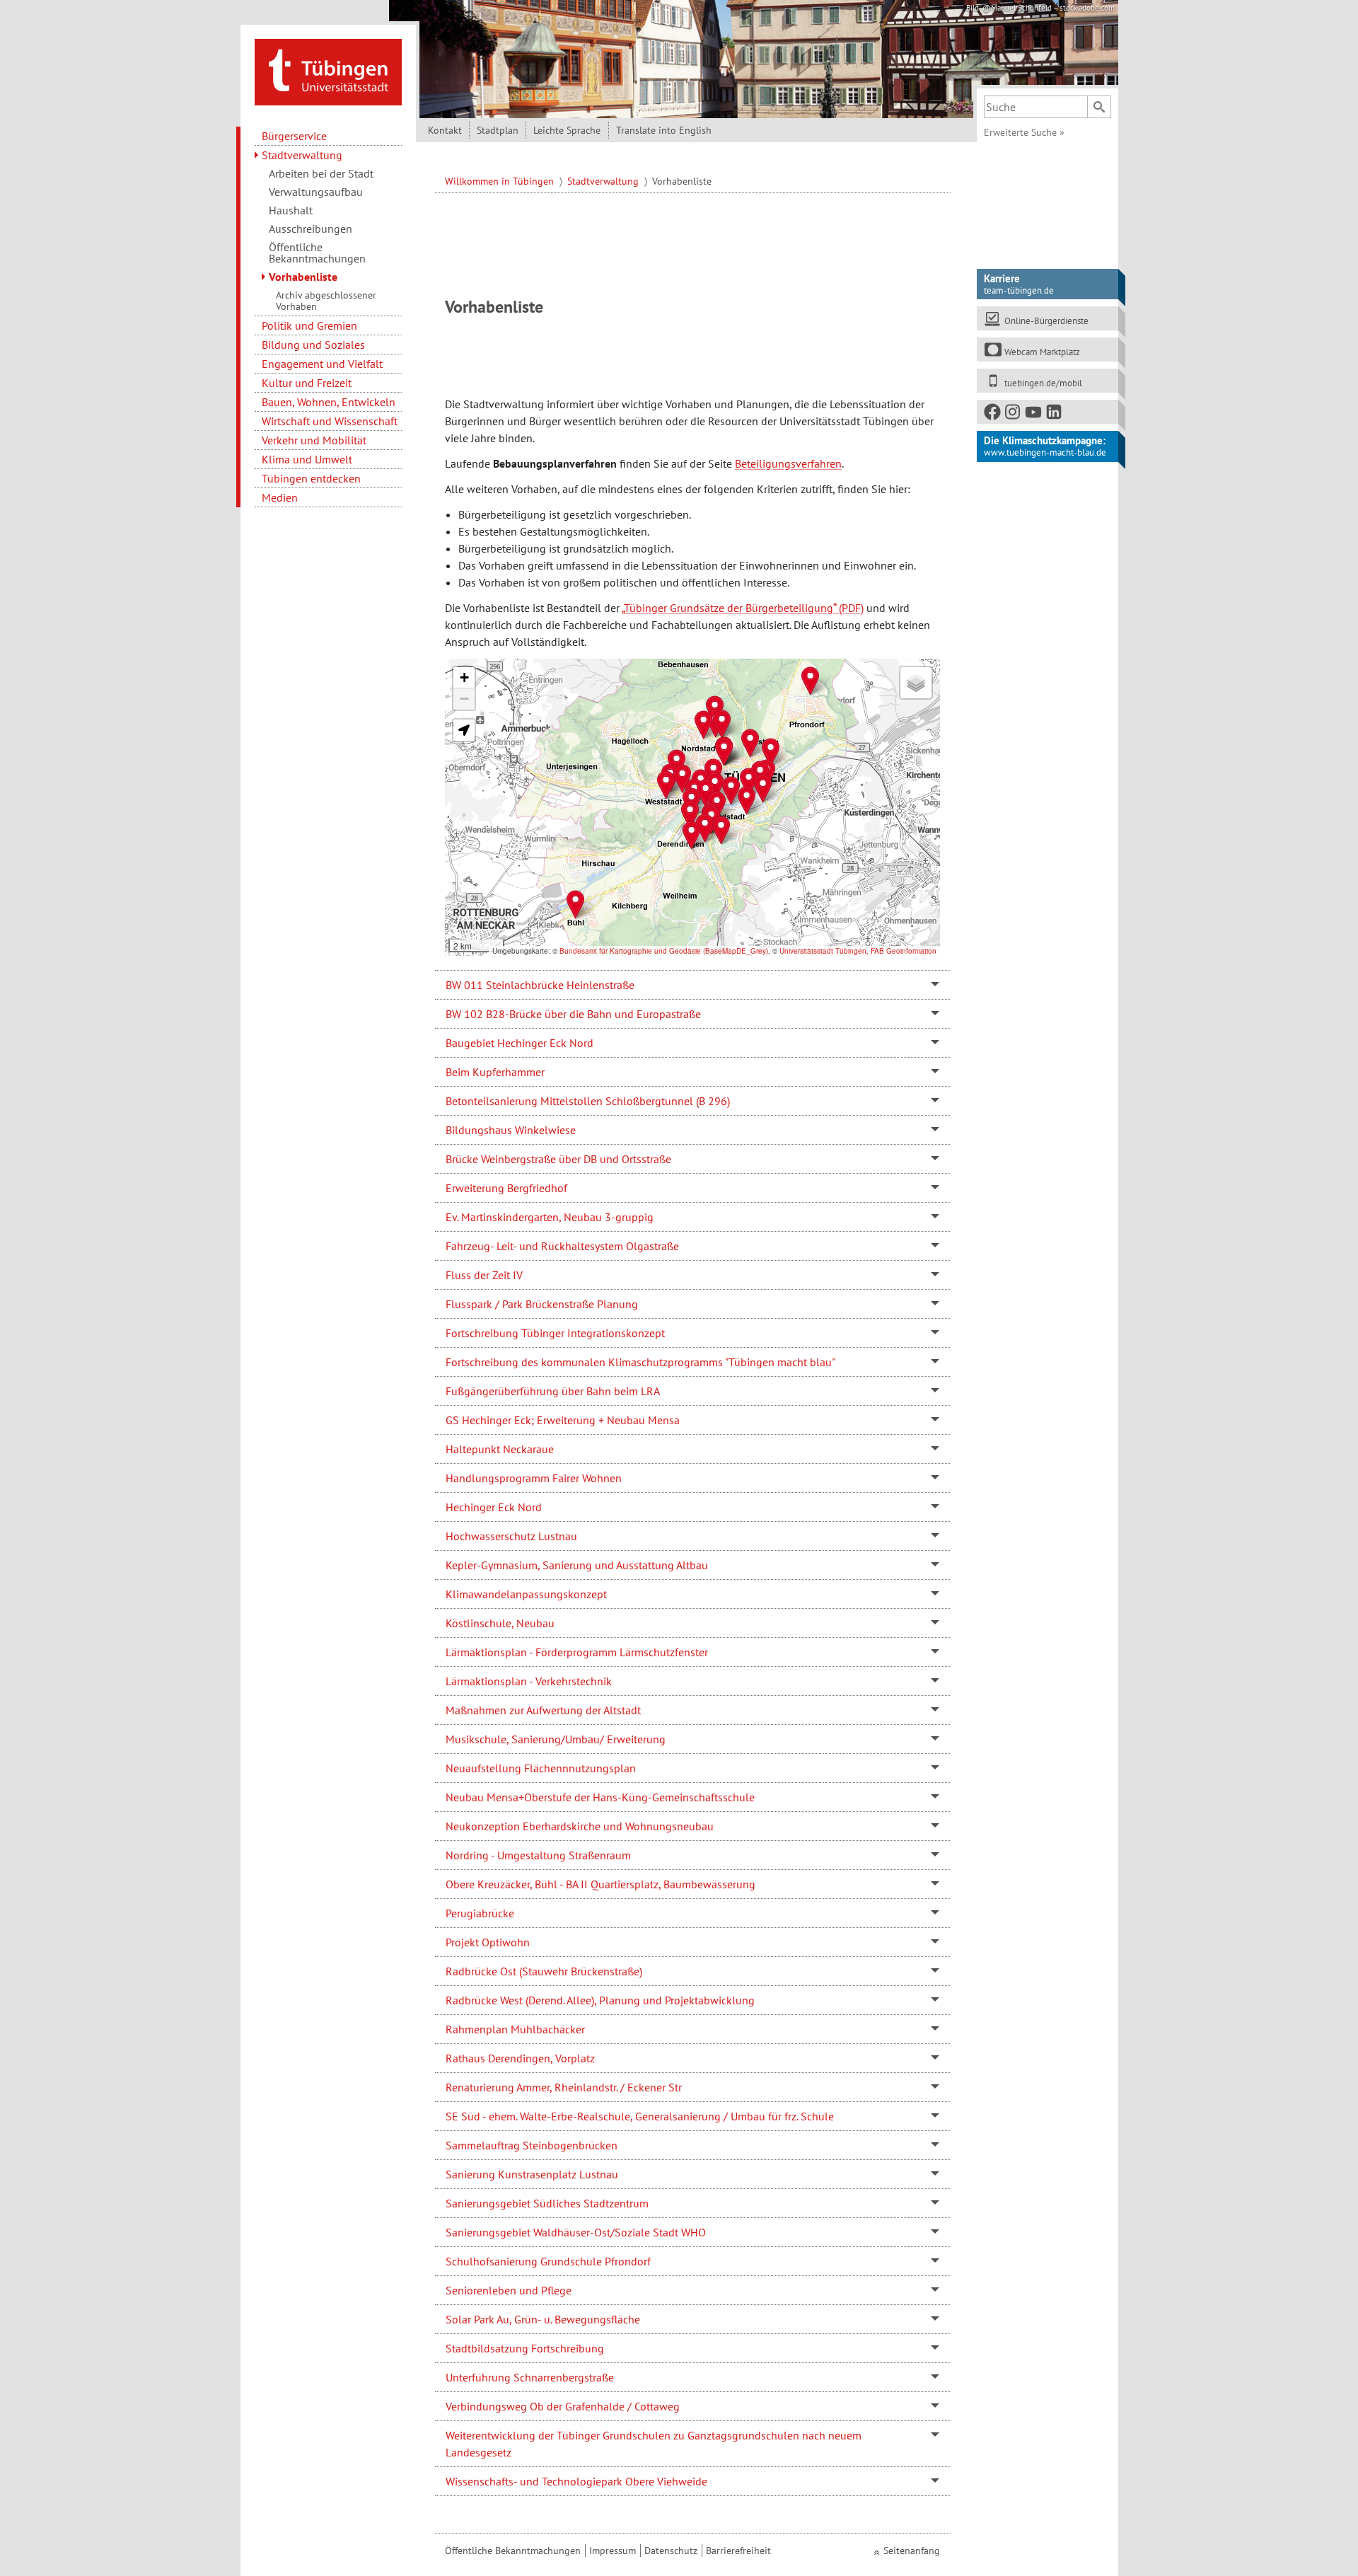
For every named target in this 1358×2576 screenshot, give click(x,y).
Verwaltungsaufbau (316, 192)
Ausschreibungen (311, 229)
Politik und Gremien (309, 325)
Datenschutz (671, 2551)
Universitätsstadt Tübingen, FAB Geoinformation (858, 951)
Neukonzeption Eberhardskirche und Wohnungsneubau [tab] (580, 1826)
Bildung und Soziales (313, 345)
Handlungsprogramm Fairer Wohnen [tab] (534, 1478)
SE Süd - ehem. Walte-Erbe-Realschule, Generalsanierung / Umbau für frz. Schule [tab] (640, 2116)
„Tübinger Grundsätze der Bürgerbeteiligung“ (729, 608)
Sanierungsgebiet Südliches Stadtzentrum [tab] (547, 2203)
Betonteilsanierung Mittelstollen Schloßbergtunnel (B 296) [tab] (588, 1101)
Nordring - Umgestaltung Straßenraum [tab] (538, 1855)
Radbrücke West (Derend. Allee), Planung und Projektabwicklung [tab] (600, 2000)
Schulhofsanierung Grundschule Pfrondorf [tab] (548, 2261)
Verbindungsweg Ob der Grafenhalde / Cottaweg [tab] (563, 2406)
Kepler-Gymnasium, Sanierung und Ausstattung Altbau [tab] (577, 1565)
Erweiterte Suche (1024, 132)
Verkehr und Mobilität (314, 440)
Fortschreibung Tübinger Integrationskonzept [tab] (555, 1333)
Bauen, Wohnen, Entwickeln (329, 402)
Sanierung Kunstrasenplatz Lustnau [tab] (532, 2174)
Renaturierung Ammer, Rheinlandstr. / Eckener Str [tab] (564, 2087)
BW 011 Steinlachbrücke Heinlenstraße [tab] (540, 985)
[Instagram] (1014, 415)
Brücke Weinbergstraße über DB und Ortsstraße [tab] (558, 1159)
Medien (280, 497)
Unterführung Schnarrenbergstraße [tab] (530, 2377)
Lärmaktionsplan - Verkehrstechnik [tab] (529, 1681)
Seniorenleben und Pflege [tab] (509, 2290)
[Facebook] (993, 415)
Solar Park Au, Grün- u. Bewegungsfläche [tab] (543, 2319)
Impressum (613, 2551)
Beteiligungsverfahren (788, 463)
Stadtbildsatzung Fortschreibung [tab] (525, 2348)
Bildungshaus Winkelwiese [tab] (511, 1130)
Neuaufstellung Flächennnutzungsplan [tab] (541, 1768)
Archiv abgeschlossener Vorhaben (326, 301)
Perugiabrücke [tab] (480, 1913)
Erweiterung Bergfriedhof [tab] (506, 1188)
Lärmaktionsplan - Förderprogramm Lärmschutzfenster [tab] (577, 1652)
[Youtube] (1034, 415)
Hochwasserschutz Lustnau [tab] (511, 1536)
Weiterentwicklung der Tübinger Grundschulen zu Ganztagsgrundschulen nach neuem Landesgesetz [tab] (654, 2444)
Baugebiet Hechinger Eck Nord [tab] (520, 1043)
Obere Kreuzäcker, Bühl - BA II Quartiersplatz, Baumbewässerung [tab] (600, 1884)
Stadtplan (498, 130)
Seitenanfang (912, 2551)
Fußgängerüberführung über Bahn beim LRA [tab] (553, 1391)
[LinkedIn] (1055, 415)
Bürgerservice (294, 136)
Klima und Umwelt (307, 459)
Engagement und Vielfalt (322, 364)
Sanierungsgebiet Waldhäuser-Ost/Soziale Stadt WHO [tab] (576, 2232)
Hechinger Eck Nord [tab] (494, 1507)
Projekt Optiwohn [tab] (488, 1942)
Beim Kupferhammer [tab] (495, 1072)
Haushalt (291, 210)
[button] (666, 785)
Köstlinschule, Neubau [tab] (500, 1623)
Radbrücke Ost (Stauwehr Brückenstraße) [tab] (544, 1971)
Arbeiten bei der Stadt (321, 173)
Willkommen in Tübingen (501, 181)
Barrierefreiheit (738, 2551)
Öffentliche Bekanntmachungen (317, 253)
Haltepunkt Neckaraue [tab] (500, 1449)
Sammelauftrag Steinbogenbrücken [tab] (532, 2145)
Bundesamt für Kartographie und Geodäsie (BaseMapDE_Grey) (664, 951)
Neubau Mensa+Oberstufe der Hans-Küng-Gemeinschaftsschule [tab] (600, 1797)
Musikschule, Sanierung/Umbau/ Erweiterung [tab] (556, 1739)
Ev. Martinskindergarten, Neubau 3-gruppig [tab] (550, 1217)
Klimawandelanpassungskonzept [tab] (526, 1594)
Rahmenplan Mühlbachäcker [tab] (515, 2029)
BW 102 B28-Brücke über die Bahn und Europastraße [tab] (573, 1014)
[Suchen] (1099, 107)
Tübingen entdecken (311, 478)
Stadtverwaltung (302, 155)
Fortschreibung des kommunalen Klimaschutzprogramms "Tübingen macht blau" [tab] (640, 1362)
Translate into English (664, 130)
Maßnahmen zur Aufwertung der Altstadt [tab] (543, 1710)
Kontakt (445, 130)
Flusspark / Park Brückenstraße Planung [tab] (542, 1304)
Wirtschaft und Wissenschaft (330, 421)
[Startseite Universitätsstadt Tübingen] (328, 71)
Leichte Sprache (567, 130)
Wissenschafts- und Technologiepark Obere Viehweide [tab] (576, 2481)
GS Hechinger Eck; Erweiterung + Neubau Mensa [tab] (563, 1420)
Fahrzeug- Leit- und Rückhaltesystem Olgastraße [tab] (562, 1246)
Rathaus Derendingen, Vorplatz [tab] (520, 2058)
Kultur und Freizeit (307, 383)
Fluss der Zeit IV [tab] (484, 1275)
